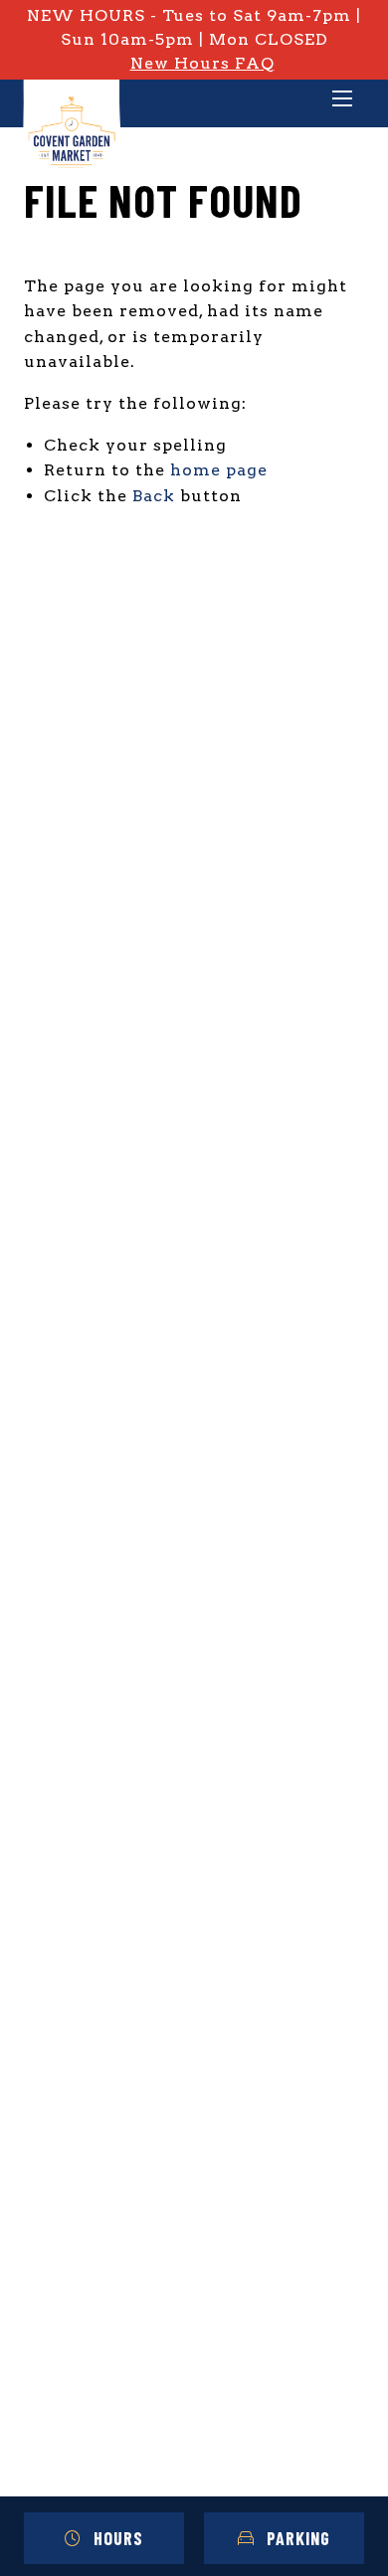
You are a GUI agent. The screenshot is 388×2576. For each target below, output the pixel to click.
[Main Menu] (342, 100)
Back (154, 496)
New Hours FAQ (202, 63)
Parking (298, 2538)
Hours (118, 2538)
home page (219, 470)
